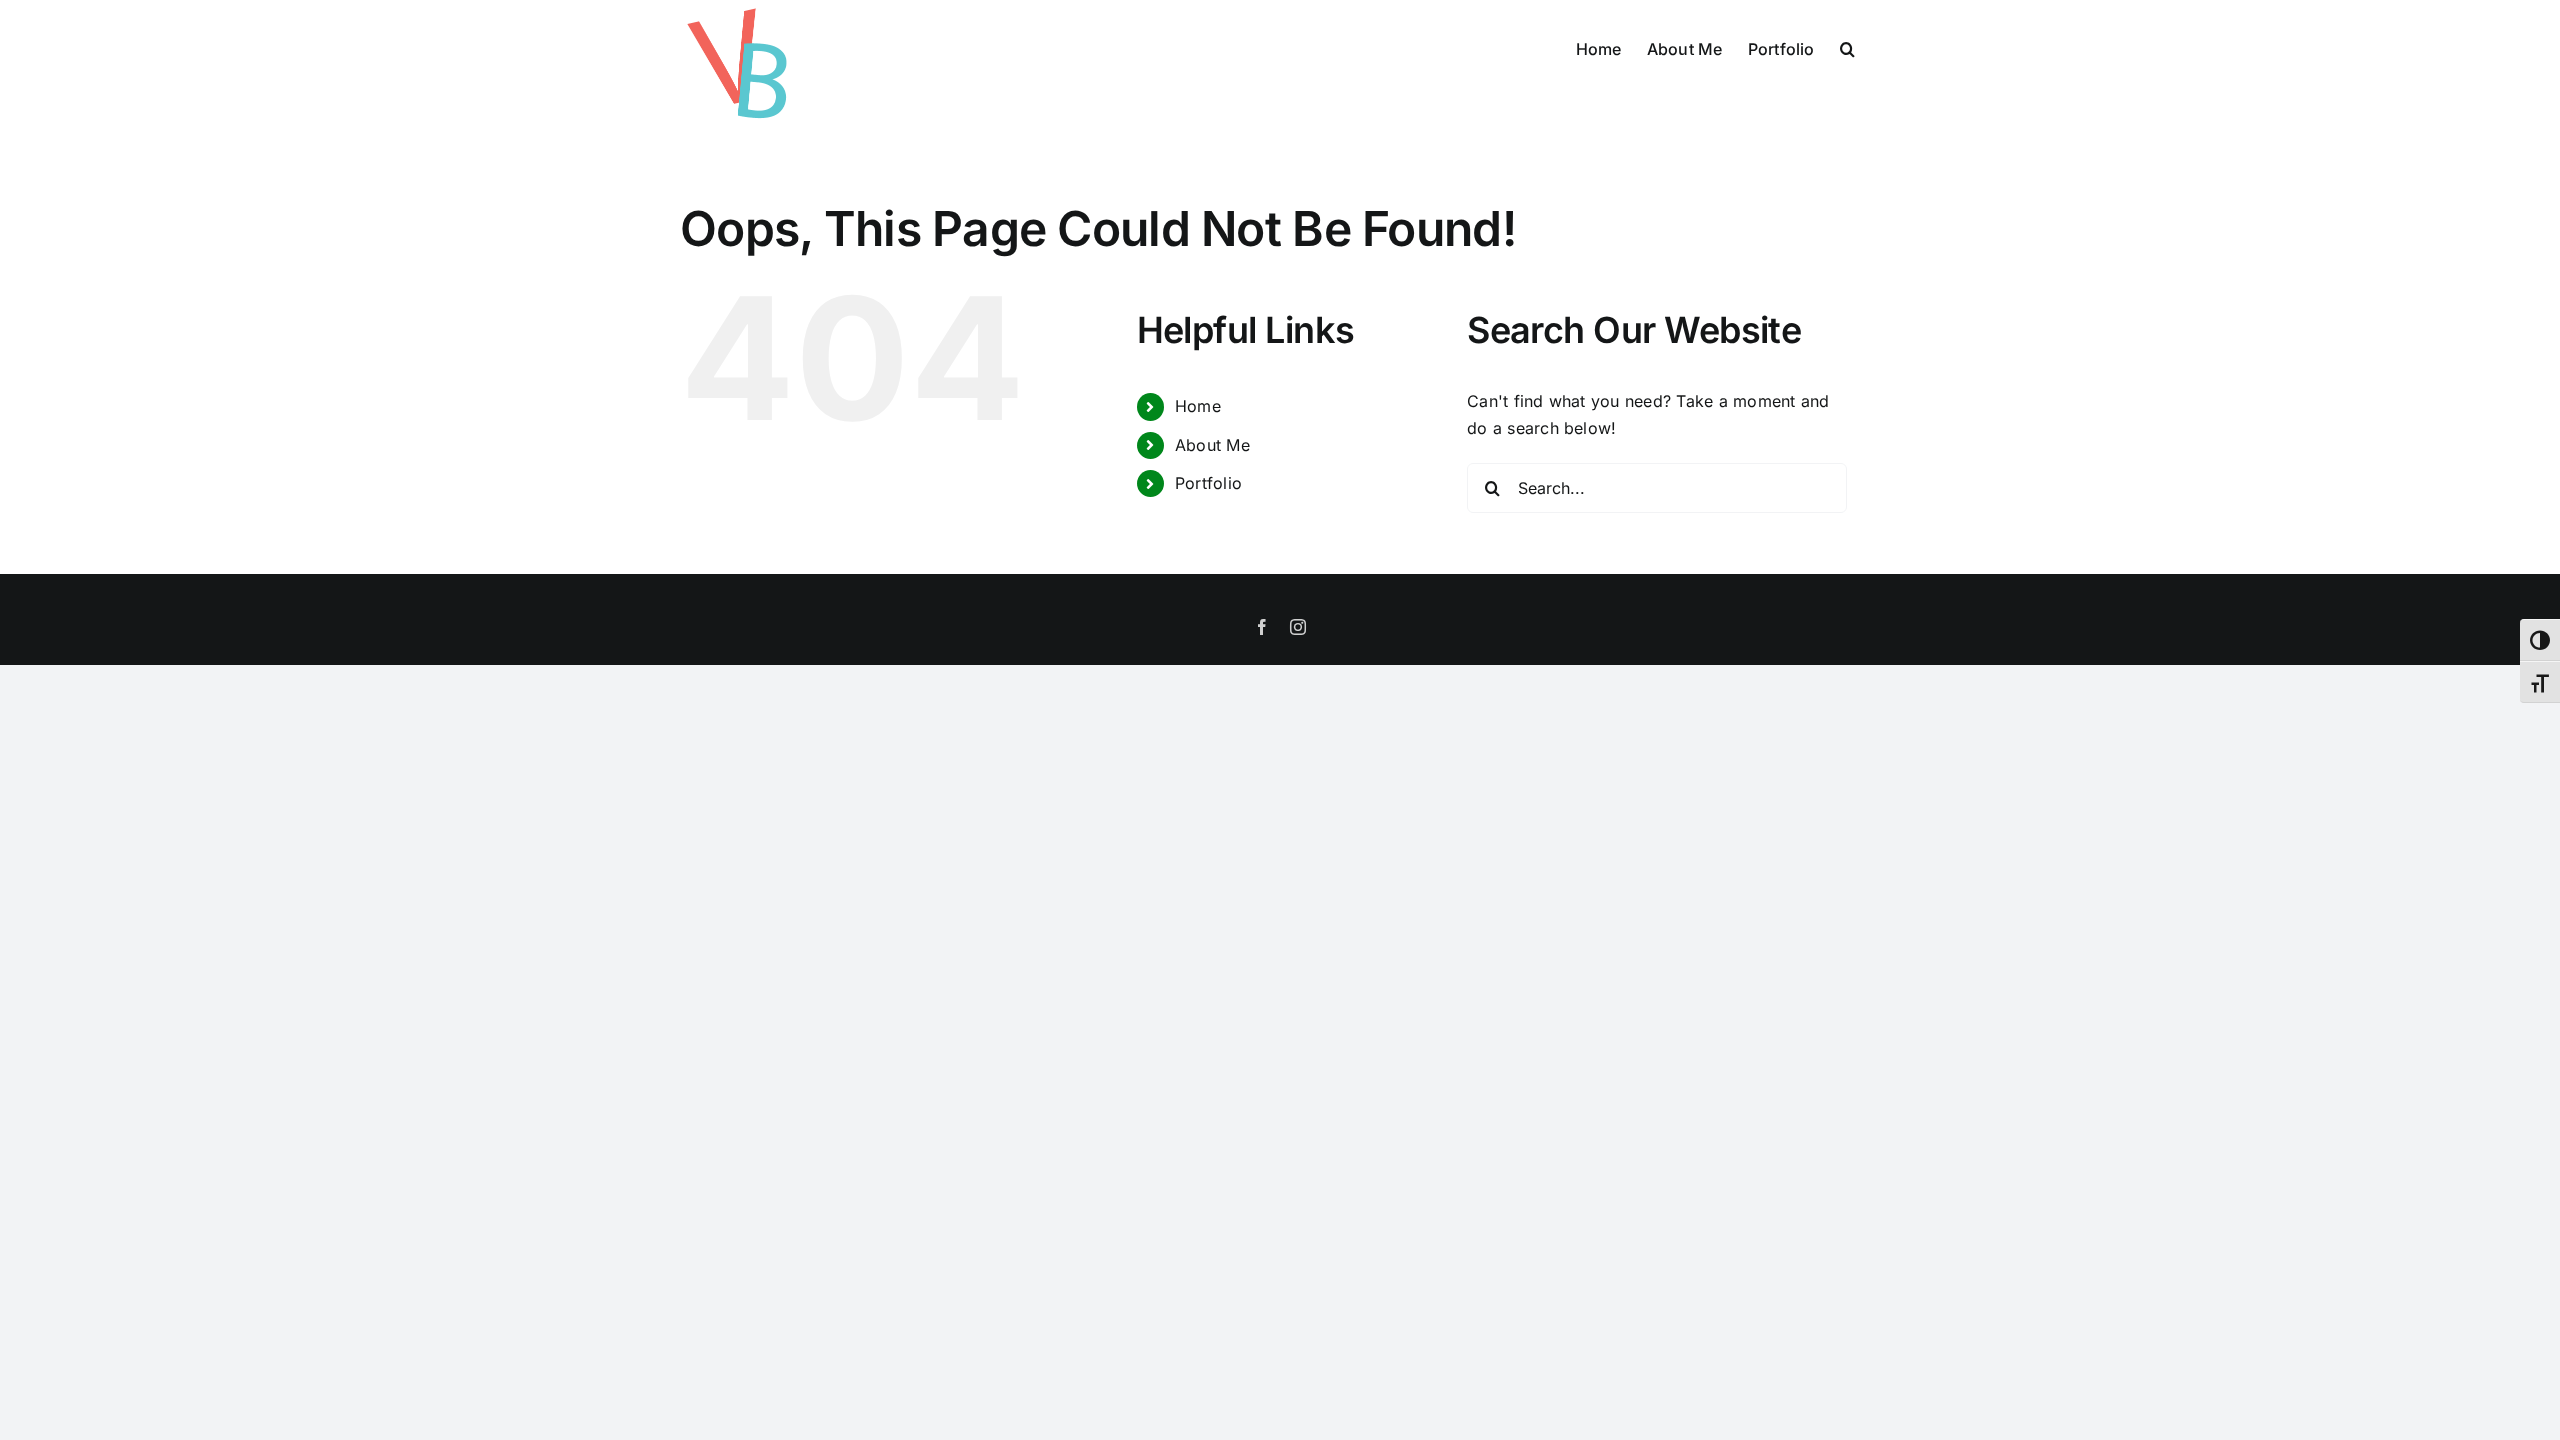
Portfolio (1208, 483)
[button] (1847, 47)
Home (1198, 406)
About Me (1212, 445)
